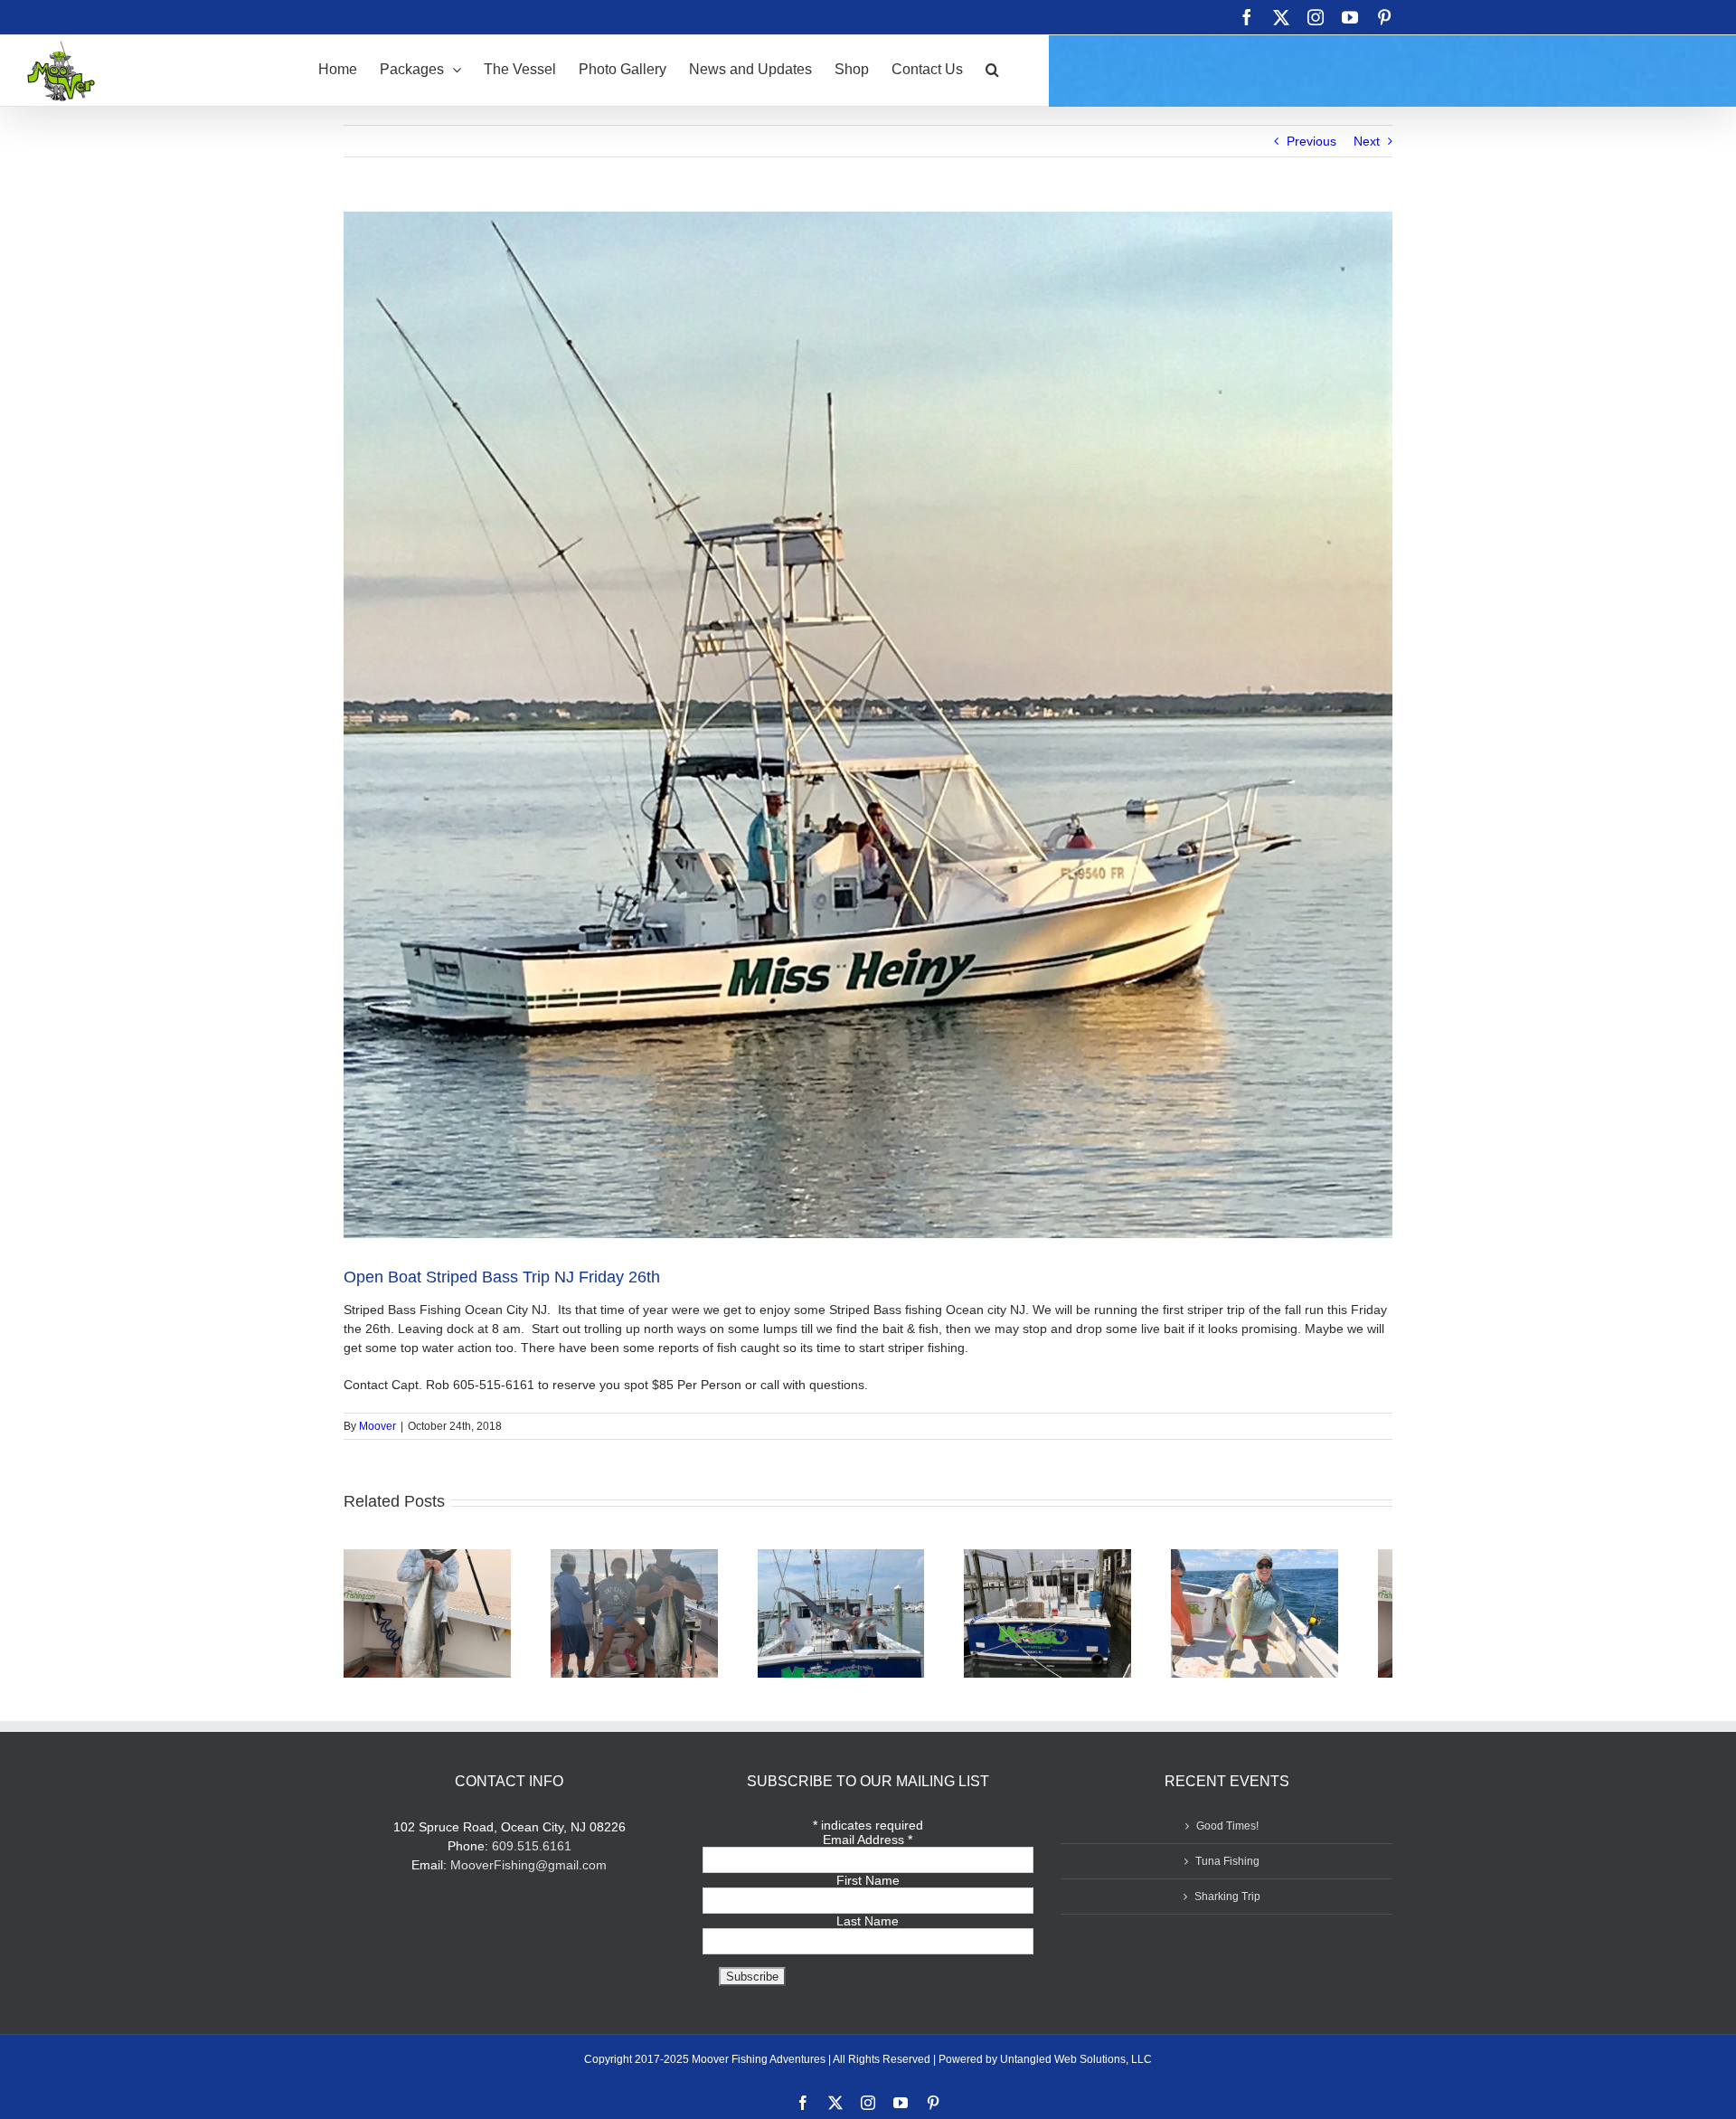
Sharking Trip (1227, 1905)
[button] (992, 68)
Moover (377, 1426)
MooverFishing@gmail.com (528, 1873)
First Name (868, 1888)
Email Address (868, 1848)
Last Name (868, 1929)
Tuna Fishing (1227, 1869)
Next (1367, 141)
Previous (1311, 141)
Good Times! (1227, 1834)
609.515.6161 (532, 1854)
